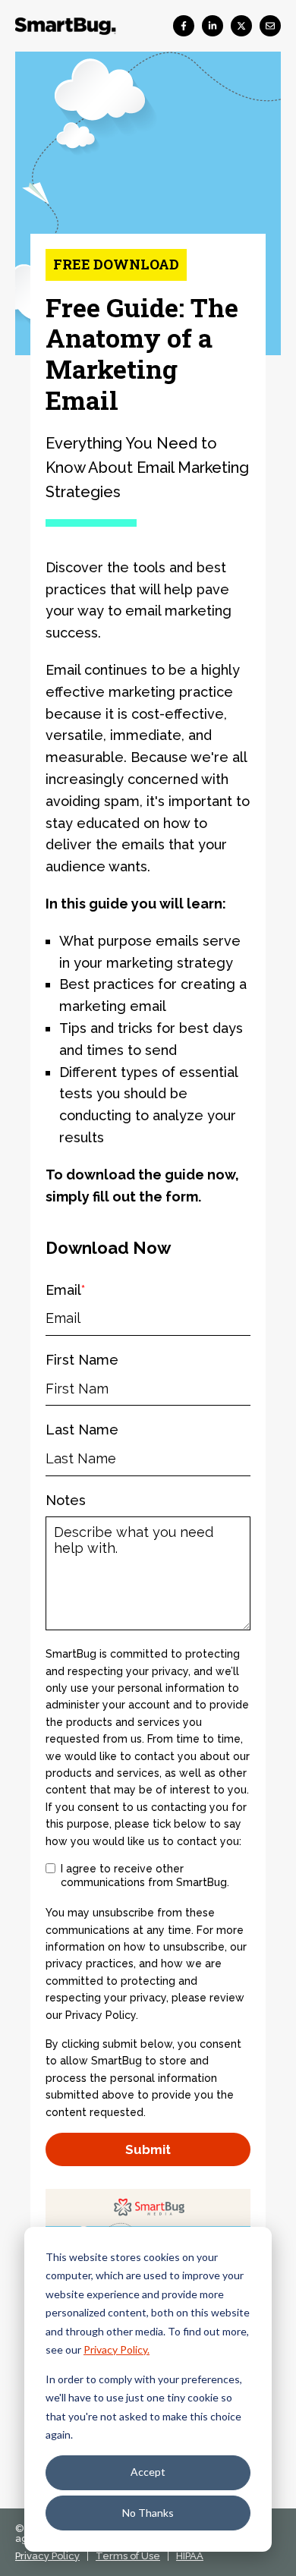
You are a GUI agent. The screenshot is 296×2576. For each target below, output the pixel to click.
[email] (270, 26)
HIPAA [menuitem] (190, 2556)
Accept (148, 2472)
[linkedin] (213, 26)
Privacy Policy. (117, 2349)
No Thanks (148, 2513)
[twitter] (241, 26)
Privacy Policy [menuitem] (47, 2556)
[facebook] (184, 26)
